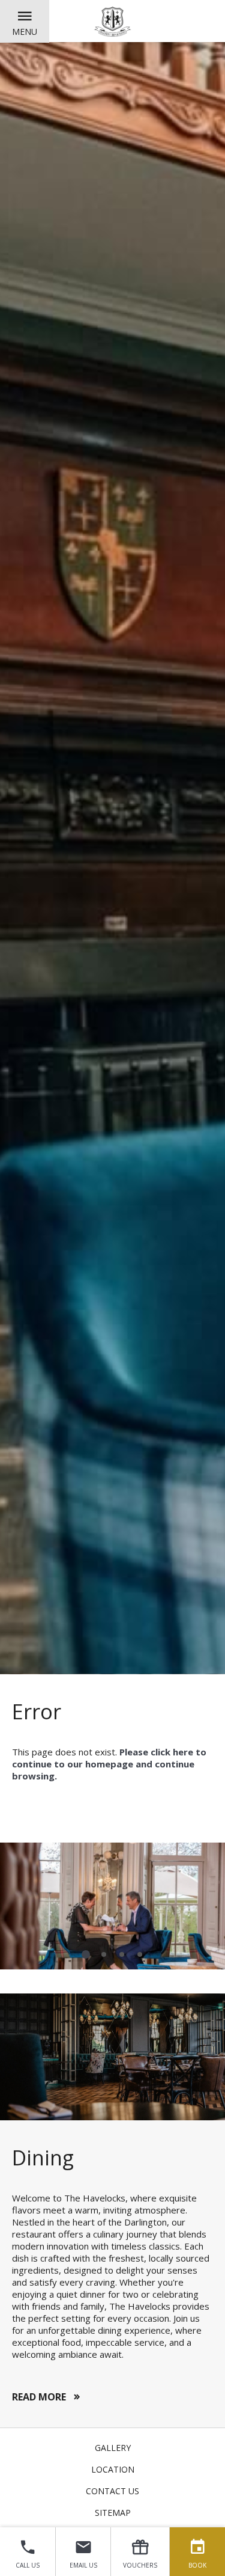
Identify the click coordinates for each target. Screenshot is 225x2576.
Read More (39, 2397)
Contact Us (112, 2491)
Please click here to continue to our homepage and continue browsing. (109, 1764)
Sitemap (113, 2513)
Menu (25, 32)
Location (113, 2469)
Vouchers (140, 2565)
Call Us (28, 2565)
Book (197, 2565)
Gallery (113, 2448)
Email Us (83, 2565)
